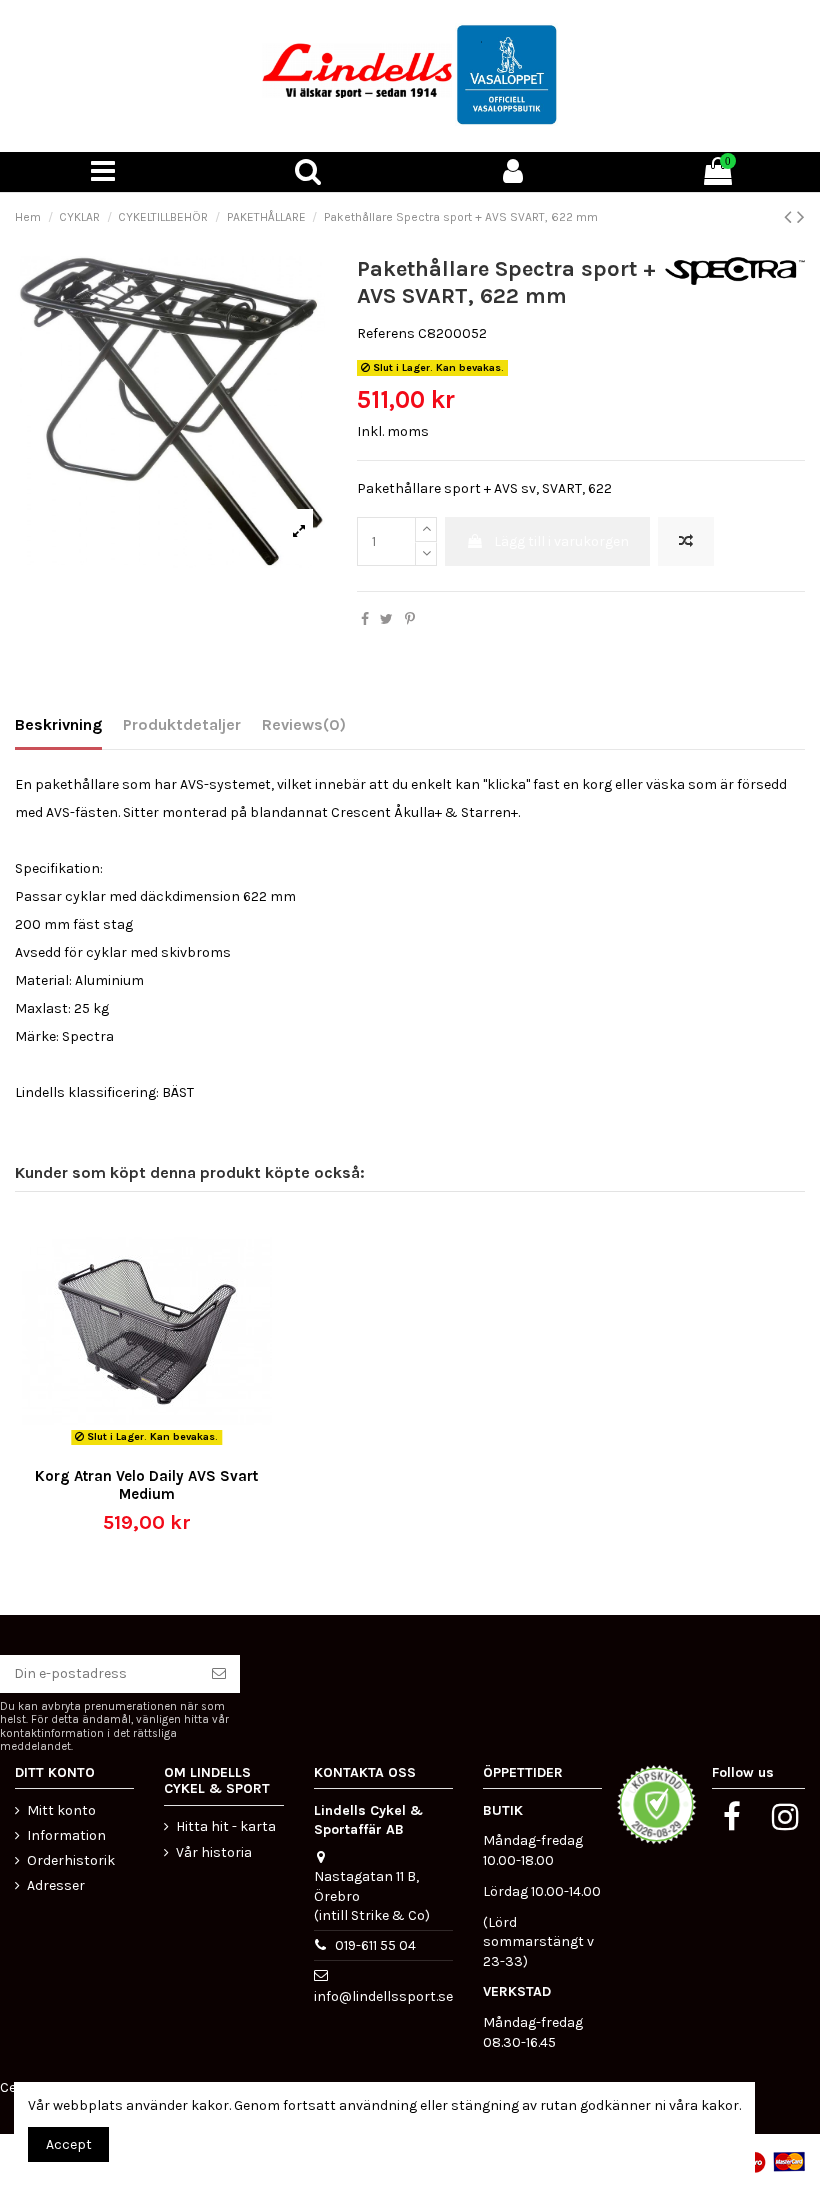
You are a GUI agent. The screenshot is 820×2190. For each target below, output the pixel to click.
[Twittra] (386, 619)
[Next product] (801, 217)
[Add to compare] (686, 541)
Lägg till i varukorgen (561, 541)
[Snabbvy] (161, 1450)
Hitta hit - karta (226, 1826)
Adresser (56, 1885)
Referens (386, 333)
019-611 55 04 (375, 1945)
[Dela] (365, 619)
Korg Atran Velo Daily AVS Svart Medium (146, 1485)
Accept (69, 2144)
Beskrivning (58, 724)
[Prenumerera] (219, 1674)
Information (66, 1835)
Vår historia (214, 1852)
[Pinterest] (410, 619)
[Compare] (132, 1450)
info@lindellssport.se (383, 1996)
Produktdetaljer (182, 724)
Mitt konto (61, 1810)
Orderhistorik (71, 1860)
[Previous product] (790, 217)
